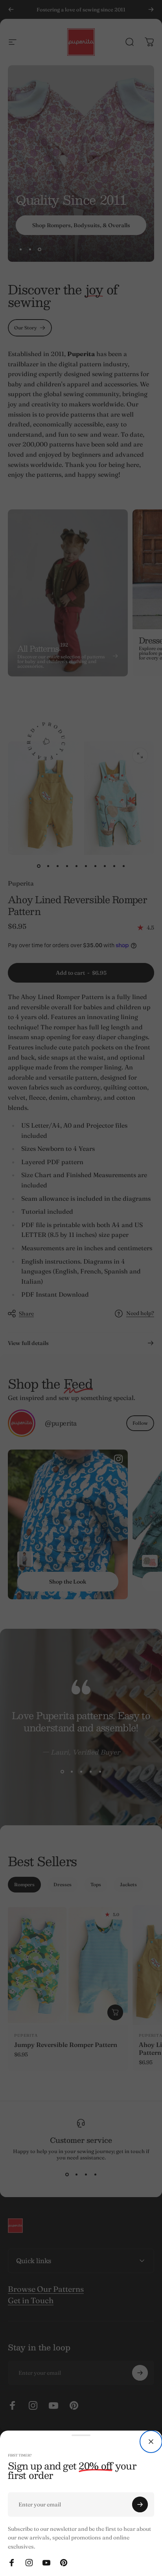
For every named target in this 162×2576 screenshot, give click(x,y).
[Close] (151, 2442)
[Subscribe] (140, 2504)
